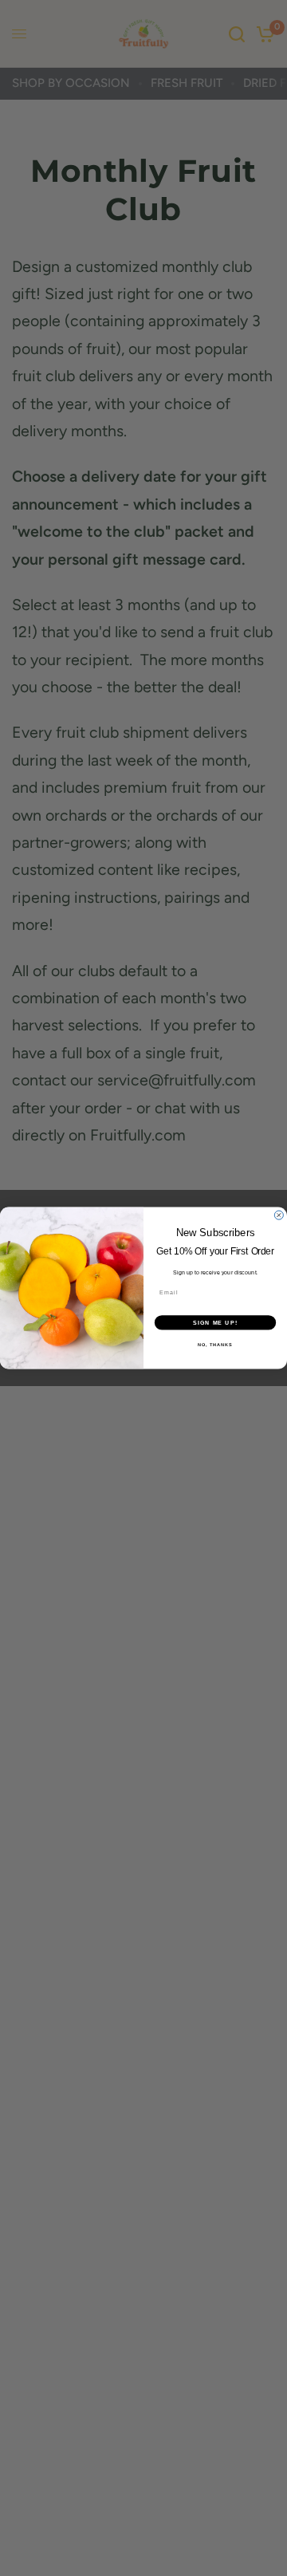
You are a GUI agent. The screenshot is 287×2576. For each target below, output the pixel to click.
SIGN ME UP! (215, 1322)
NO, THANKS (215, 1345)
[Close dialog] (279, 1215)
